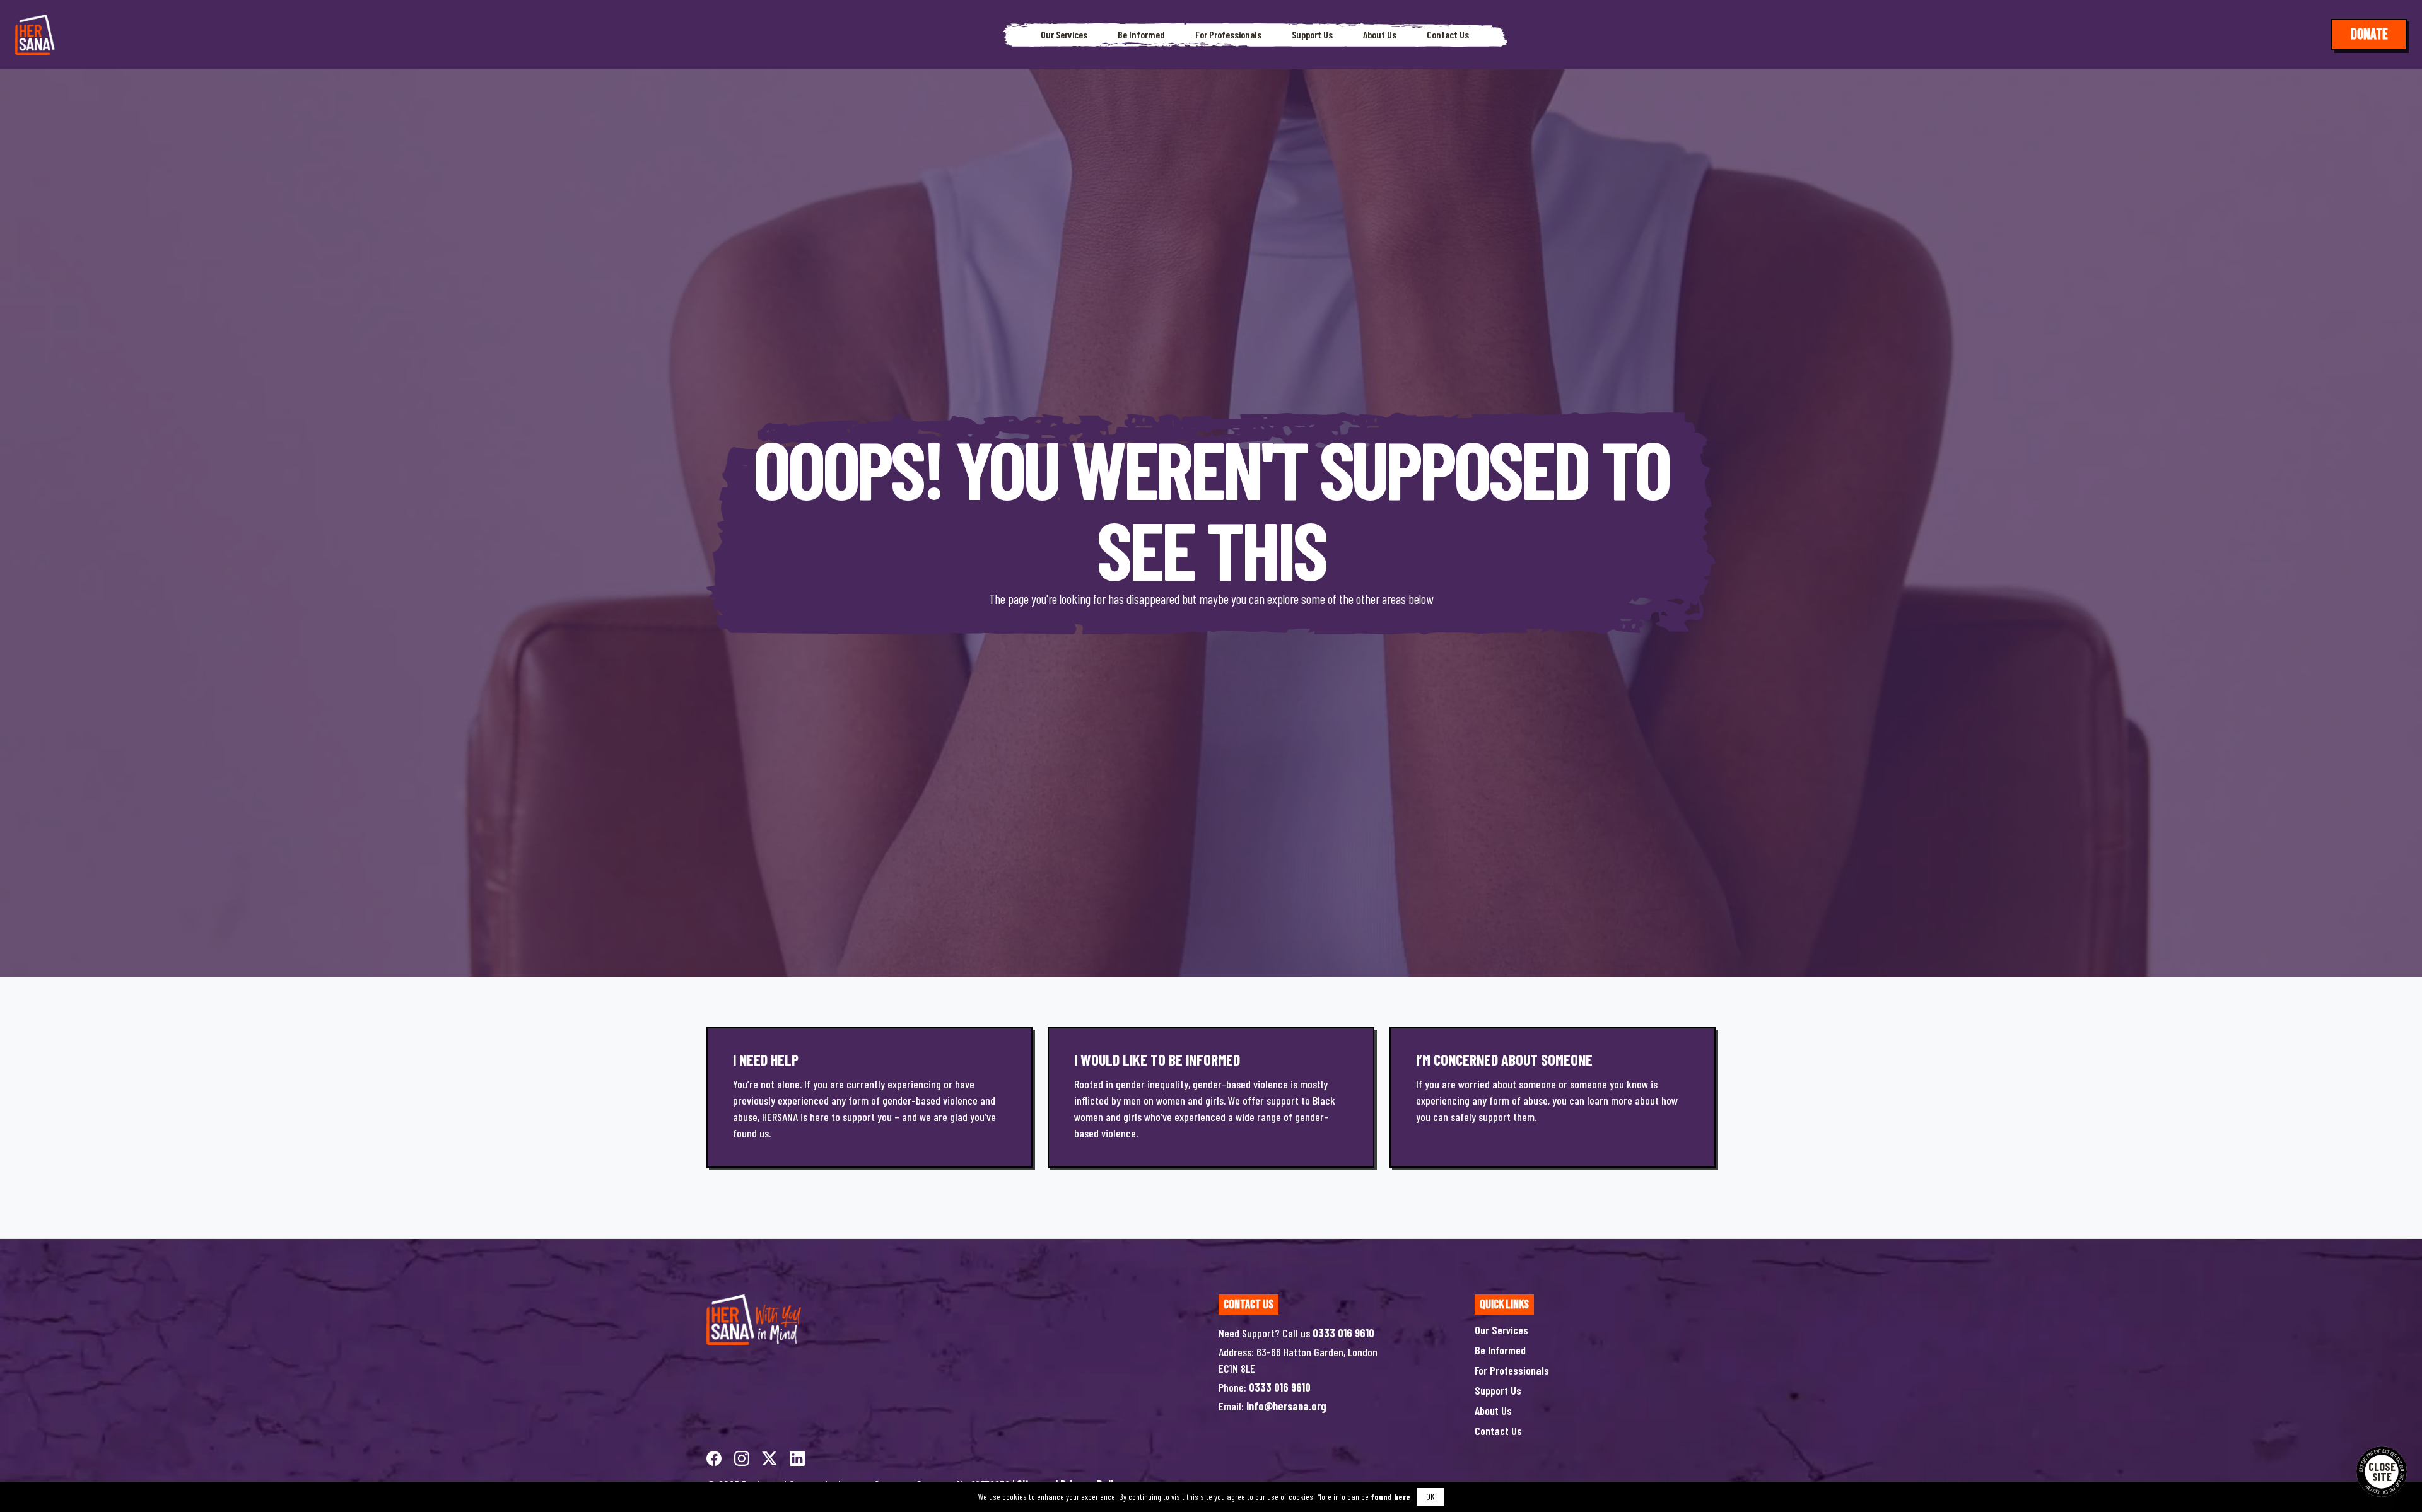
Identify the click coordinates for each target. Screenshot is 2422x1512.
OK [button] (1430, 1497)
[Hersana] (35, 35)
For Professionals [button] (1228, 35)
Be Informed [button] (1141, 35)
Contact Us (1448, 35)
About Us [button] (1380, 35)
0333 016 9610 (1343, 1333)
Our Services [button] (1064, 35)
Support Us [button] (1312, 35)
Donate (2369, 34)
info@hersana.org (1286, 1406)
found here (1390, 1497)
